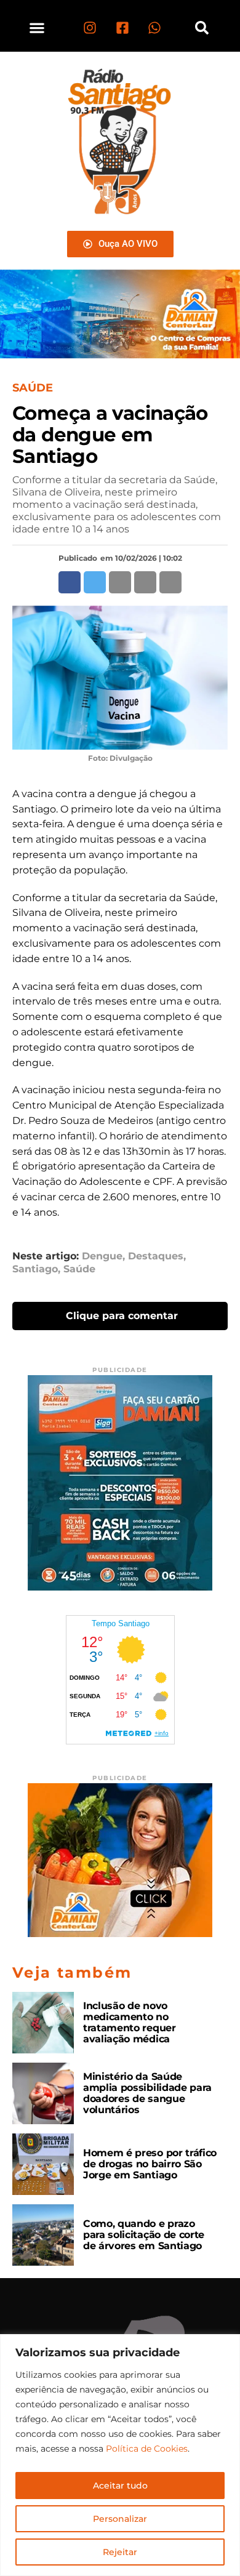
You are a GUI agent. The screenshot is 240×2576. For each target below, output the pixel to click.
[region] (120, 2455)
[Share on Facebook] (70, 582)
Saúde (79, 1269)
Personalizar (120, 2519)
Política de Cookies (147, 2449)
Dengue (102, 1256)
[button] (37, 27)
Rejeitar (120, 2552)
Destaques (156, 1256)
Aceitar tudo (120, 2486)
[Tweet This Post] (95, 582)
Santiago (35, 1269)
